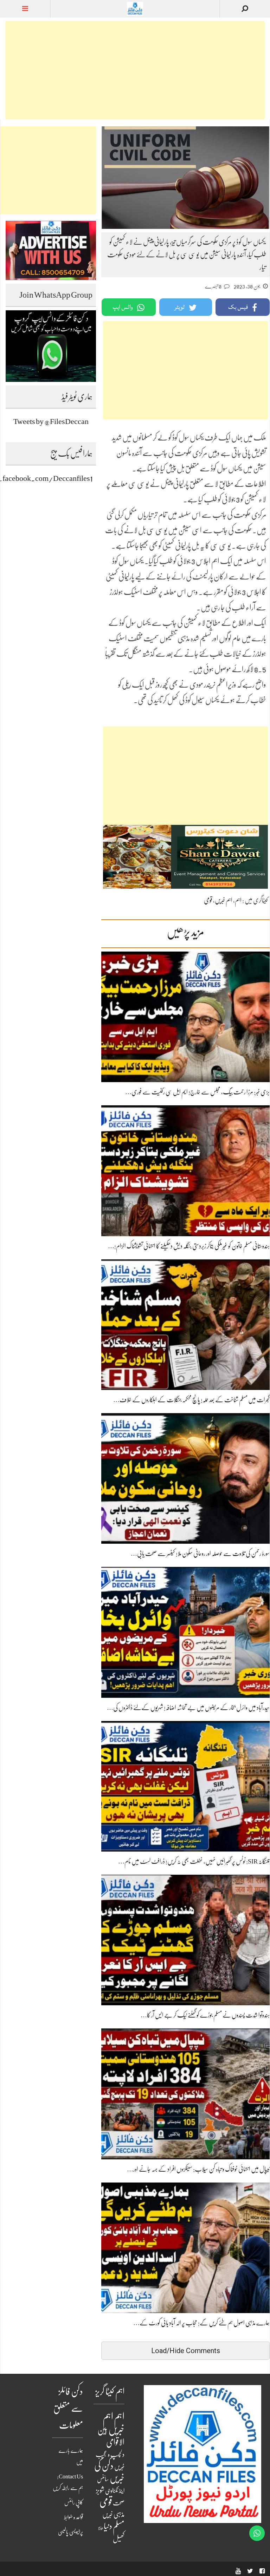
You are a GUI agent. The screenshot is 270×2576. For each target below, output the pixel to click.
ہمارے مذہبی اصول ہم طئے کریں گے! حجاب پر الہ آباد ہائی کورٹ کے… (201, 2323)
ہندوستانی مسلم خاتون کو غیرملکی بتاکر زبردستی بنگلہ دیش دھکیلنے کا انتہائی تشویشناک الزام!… (189, 1246)
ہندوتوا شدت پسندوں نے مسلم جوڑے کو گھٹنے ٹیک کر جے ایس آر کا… (205, 2015)
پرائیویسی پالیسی (70, 2532)
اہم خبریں (224, 900)
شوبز (100, 2491)
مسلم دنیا (114, 2526)
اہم (238, 900)
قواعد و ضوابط (73, 2517)
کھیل (119, 2539)
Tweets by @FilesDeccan (51, 421)
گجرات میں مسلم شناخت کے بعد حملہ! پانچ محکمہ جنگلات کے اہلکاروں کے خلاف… (191, 1400)
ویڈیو (101, 2528)
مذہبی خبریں (113, 2515)
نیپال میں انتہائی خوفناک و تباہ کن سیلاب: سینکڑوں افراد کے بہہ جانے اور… (198, 2169)
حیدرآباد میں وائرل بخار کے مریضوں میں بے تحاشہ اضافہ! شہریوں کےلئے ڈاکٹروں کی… (188, 1708)
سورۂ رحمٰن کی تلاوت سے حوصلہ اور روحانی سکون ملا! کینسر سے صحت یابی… (200, 1554)
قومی (208, 900)
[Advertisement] (135, 70)
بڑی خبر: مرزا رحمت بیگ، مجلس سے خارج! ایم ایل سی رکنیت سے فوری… (197, 1092)
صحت (119, 2503)
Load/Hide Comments (186, 2351)
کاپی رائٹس (74, 2503)
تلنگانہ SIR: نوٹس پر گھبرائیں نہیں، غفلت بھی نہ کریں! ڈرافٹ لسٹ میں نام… (194, 1861)
